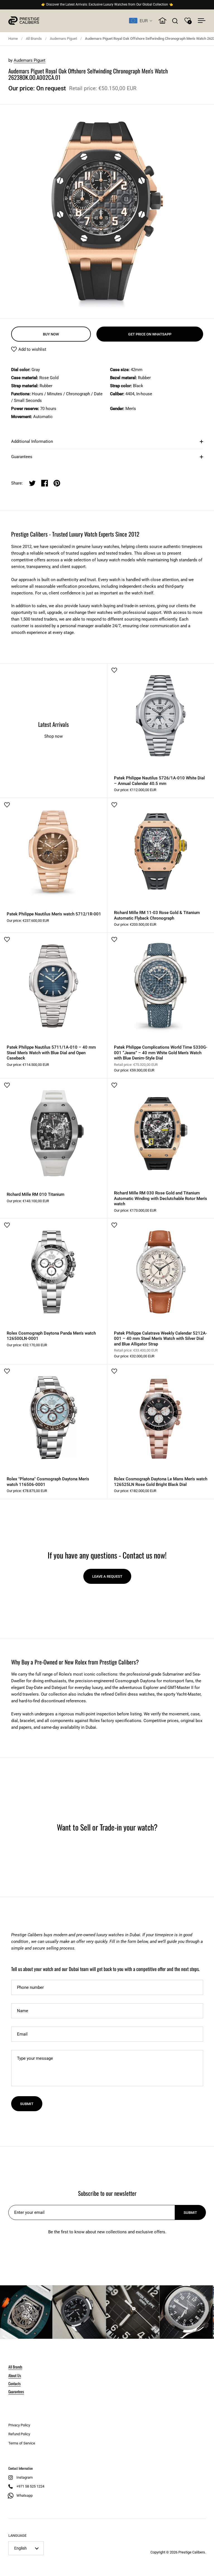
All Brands (34, 39)
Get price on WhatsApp (150, 334)
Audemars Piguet (63, 39)
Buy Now (51, 334)
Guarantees (22, 457)
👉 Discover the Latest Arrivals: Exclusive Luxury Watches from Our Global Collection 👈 (107, 5)
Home (13, 39)
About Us (15, 2375)
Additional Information (32, 441)
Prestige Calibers (192, 2552)
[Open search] (175, 21)
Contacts (14, 2383)
